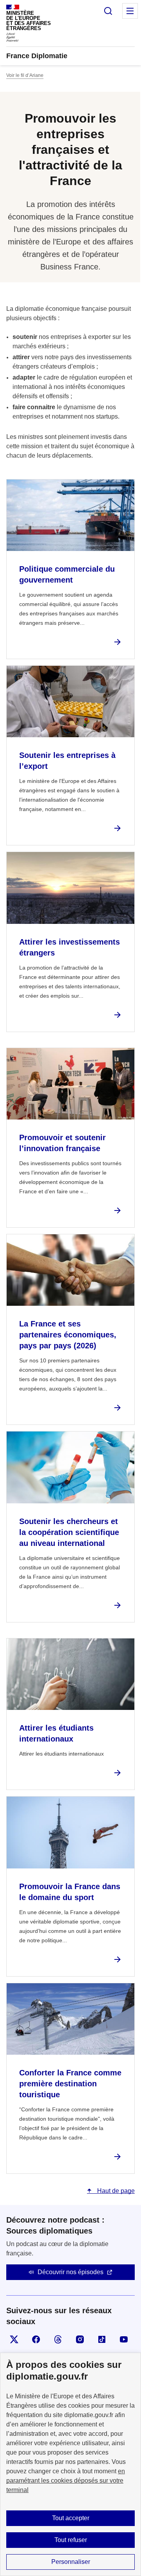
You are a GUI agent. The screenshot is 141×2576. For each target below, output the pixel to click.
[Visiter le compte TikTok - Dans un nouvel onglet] (102, 2339)
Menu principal (130, 11)
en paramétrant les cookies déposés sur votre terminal (66, 2481)
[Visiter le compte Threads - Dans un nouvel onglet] (58, 2339)
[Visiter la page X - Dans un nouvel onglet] (14, 2339)
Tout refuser (71, 2540)
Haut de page (115, 2191)
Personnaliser (71, 2562)
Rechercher (108, 11)
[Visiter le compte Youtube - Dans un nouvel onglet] (124, 2339)
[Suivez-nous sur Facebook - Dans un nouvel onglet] (36, 2339)
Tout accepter (71, 2518)
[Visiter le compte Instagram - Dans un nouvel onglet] (80, 2339)
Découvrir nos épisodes (70, 2272)
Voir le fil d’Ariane (25, 75)
